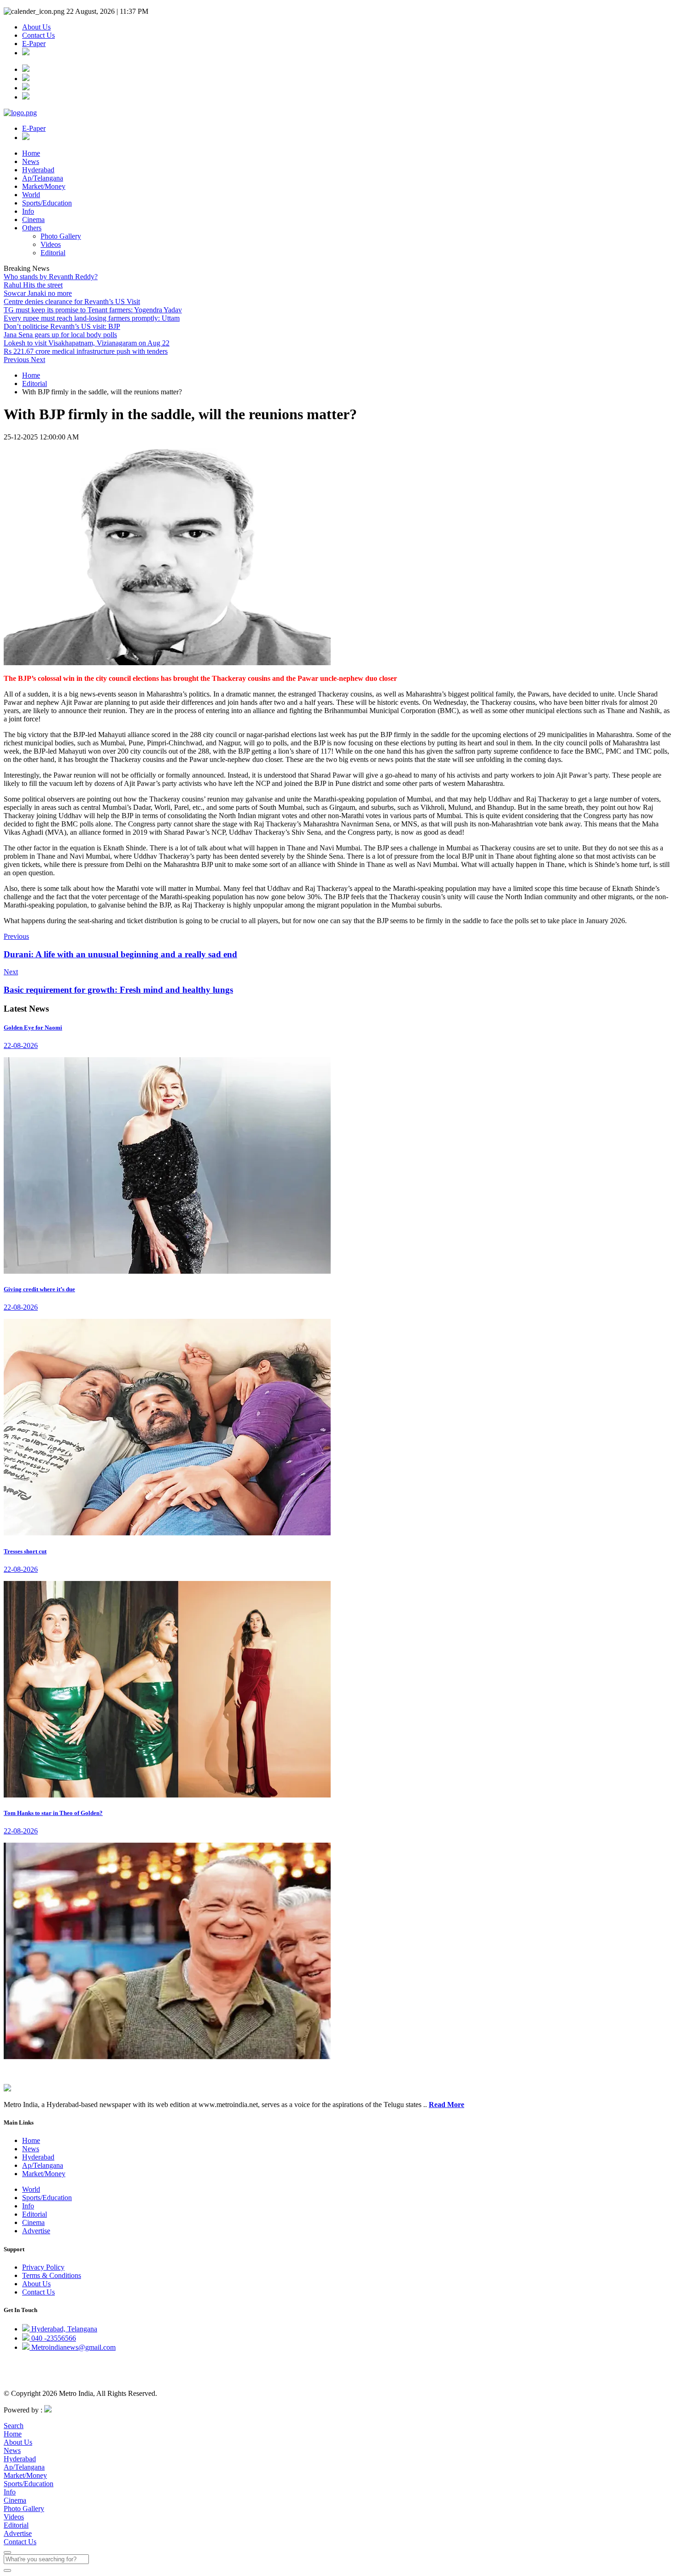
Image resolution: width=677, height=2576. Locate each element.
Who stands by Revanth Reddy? (51, 277)
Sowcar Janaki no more (38, 293)
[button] (17, 360)
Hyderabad (38, 170)
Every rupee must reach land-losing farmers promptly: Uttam (92, 318)
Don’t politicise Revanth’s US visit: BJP (62, 326)
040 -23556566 (53, 2338)
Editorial (53, 253)
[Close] (7, 2553)
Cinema (33, 220)
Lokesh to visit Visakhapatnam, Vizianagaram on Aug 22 (87, 343)
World (31, 195)
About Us (36, 27)
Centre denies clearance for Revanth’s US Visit (72, 302)
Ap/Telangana (43, 178)
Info (28, 211)
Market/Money (44, 186)
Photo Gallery (61, 236)
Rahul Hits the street (33, 285)
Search (14, 2426)
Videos (51, 244)
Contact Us (38, 35)
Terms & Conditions (52, 2275)
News (31, 161)
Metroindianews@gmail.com (73, 2347)
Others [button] (32, 228)
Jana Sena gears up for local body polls (60, 335)
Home (31, 153)
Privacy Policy (43, 2267)
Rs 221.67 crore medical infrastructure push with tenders (86, 351)
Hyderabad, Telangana (63, 2329)
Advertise (36, 2231)
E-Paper (34, 44)
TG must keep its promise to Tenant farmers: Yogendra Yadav (93, 310)
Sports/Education (47, 203)
